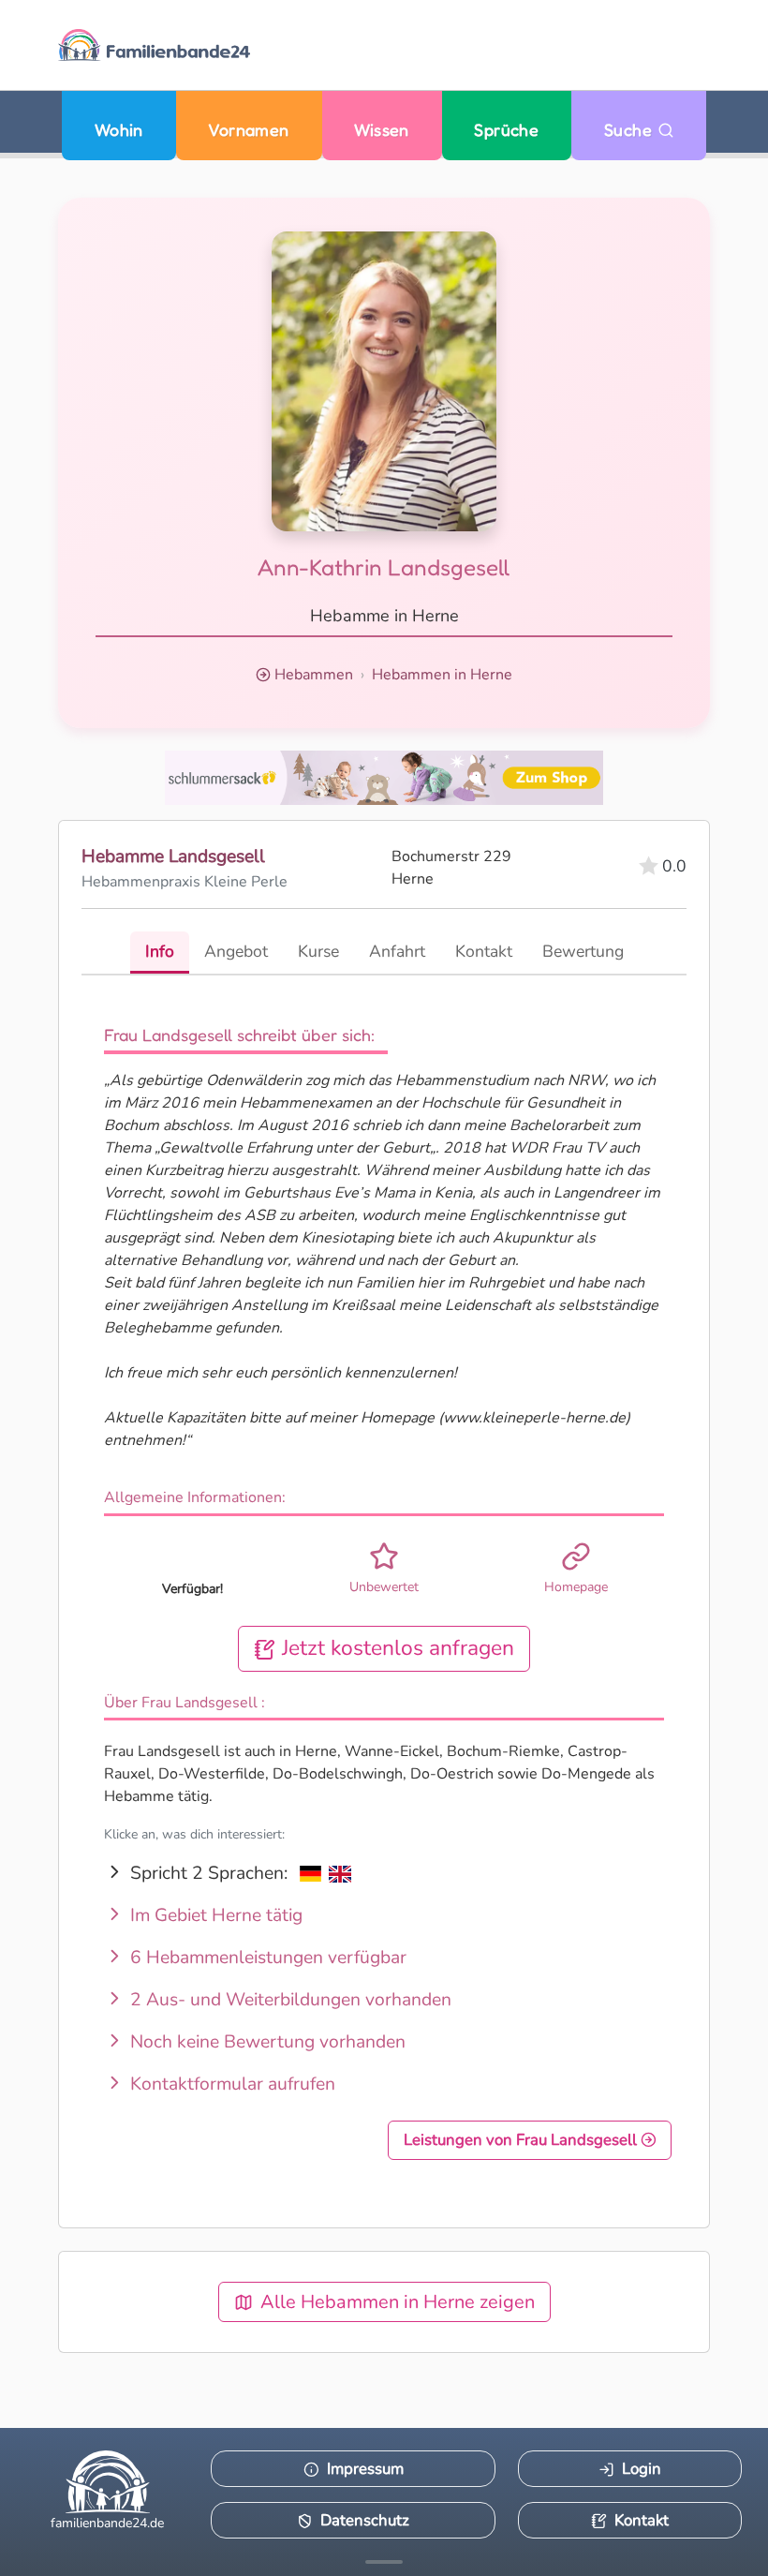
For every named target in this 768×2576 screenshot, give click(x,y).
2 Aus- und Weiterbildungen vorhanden (288, 2000)
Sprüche (506, 130)
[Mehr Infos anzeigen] (384, 2562)
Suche (631, 130)
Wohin (119, 130)
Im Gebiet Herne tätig (214, 1915)
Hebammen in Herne (442, 675)
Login (642, 2469)
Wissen (382, 130)
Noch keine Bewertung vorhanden (266, 2042)
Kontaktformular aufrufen (230, 2084)
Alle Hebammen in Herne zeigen (398, 2302)
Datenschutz (365, 2520)
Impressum (365, 2469)
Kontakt (642, 2520)
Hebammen (314, 675)
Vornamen (249, 130)
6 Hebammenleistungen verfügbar (266, 1958)
